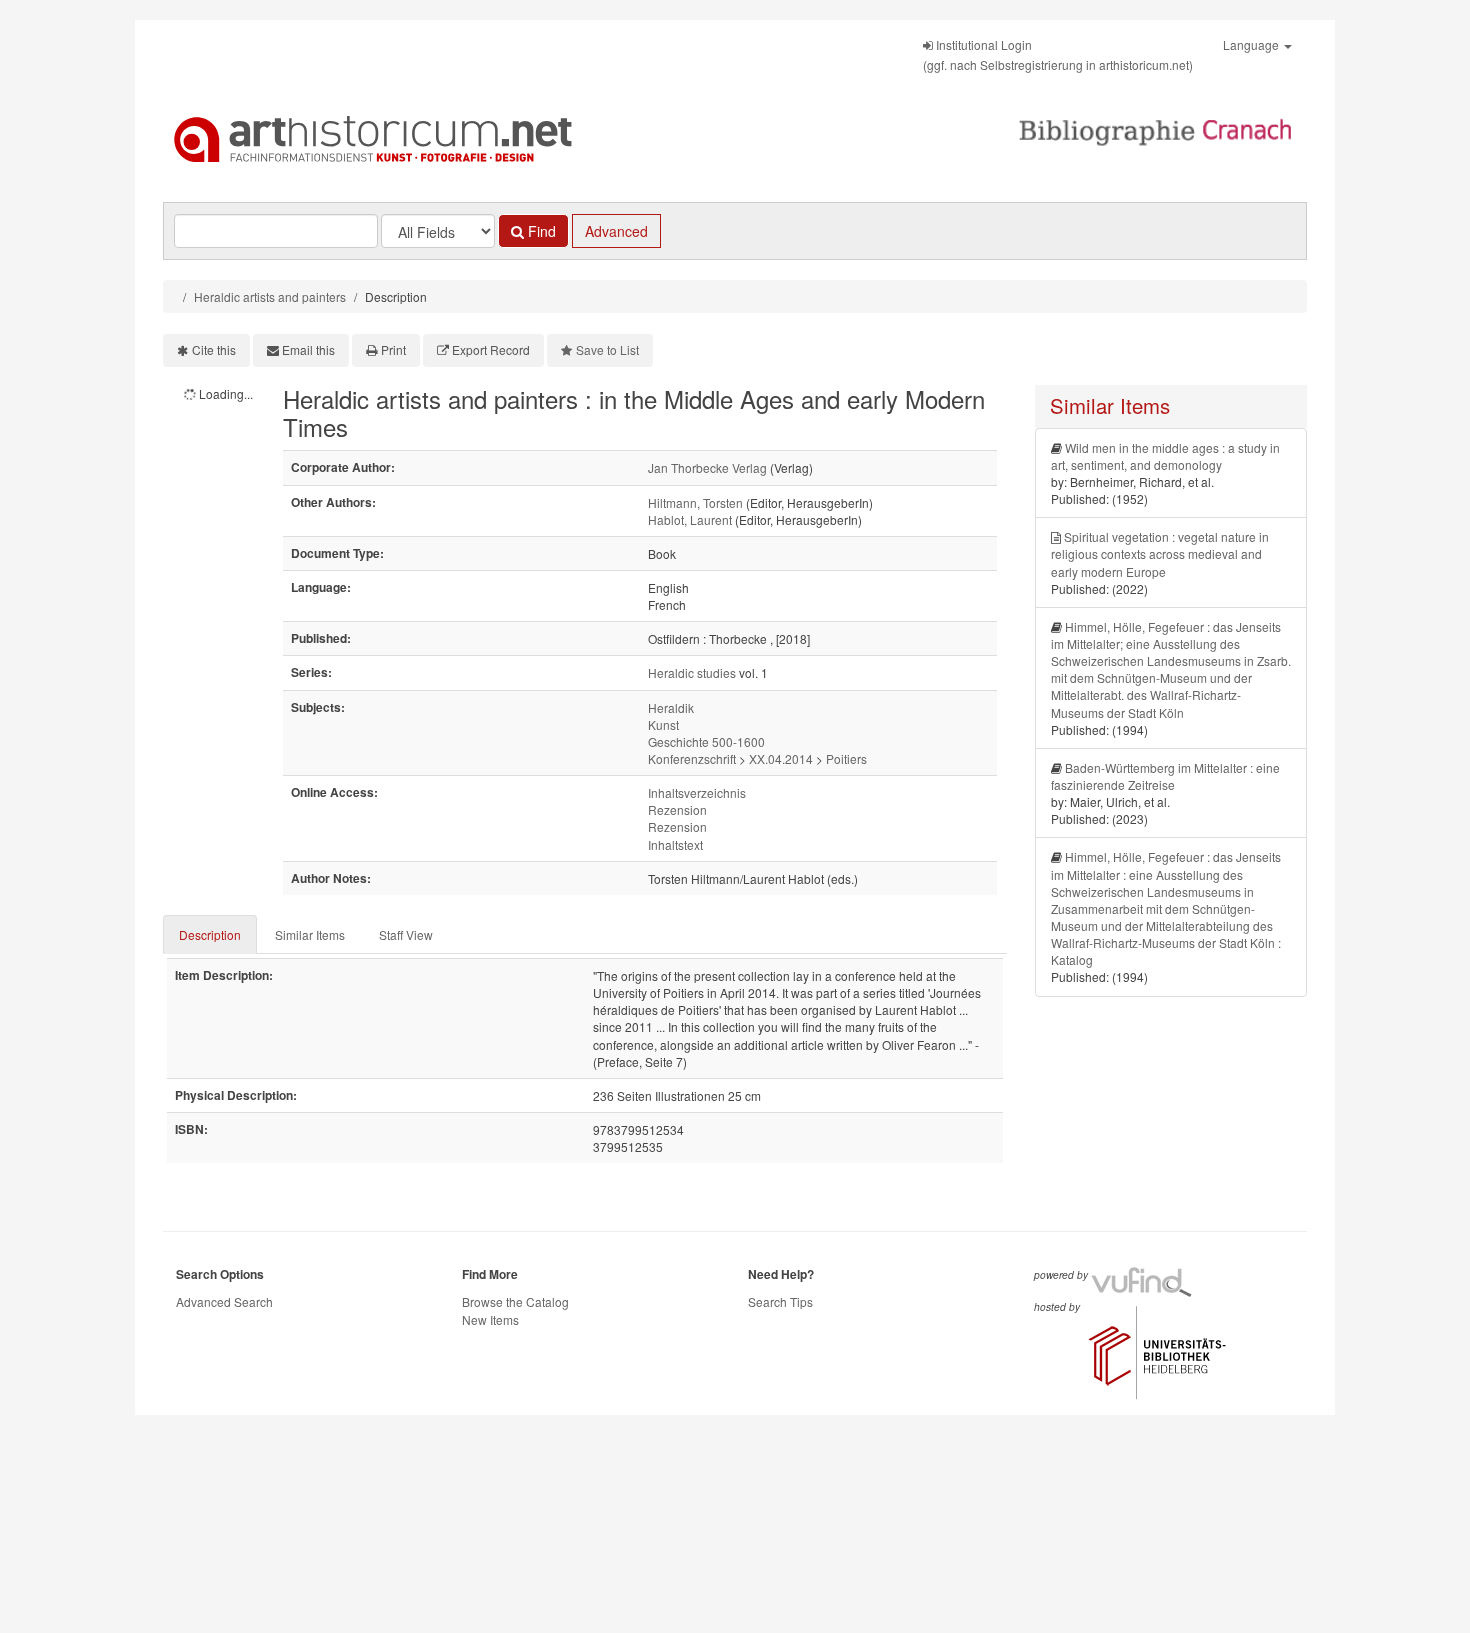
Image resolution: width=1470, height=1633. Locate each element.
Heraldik (671, 707)
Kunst (663, 724)
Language (1252, 44)
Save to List (607, 349)
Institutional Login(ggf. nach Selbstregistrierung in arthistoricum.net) (1058, 54)
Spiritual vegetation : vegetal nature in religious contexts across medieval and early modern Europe (1160, 553)
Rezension (677, 809)
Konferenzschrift (692, 758)
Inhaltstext (675, 844)
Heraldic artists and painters (270, 296)
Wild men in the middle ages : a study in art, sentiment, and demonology (1165, 456)
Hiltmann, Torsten (695, 502)
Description (210, 934)
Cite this (214, 349)
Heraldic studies (692, 672)
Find (540, 231)
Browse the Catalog (515, 1301)
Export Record (491, 349)
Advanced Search (224, 1301)
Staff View (406, 934)
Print (393, 349)
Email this (308, 349)
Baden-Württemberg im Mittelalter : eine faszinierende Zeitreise (1165, 776)
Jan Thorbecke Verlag (707, 467)
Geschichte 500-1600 (706, 741)
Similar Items (310, 934)
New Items (490, 1319)
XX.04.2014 (781, 758)
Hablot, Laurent (690, 519)
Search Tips (780, 1301)
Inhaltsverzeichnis (697, 792)
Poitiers (846, 758)
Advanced (616, 231)
